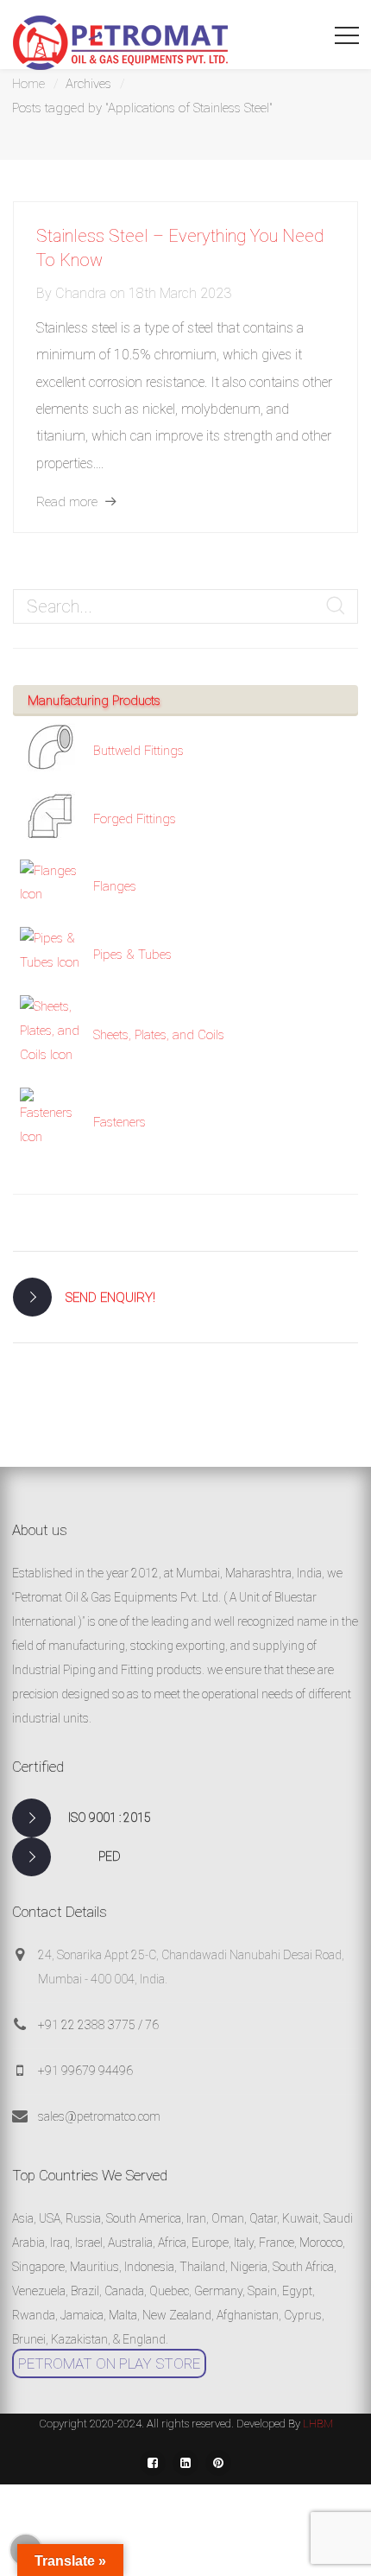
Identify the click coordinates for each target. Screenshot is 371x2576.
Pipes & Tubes (132, 955)
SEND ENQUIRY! (110, 1298)
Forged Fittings (135, 819)
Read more (67, 502)
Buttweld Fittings (138, 751)
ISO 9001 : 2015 (110, 1818)
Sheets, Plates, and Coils (159, 1035)
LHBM (318, 2424)
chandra (81, 293)
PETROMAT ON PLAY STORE (109, 2363)
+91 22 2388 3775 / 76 (98, 2025)
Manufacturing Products (94, 701)
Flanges (115, 886)
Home (28, 84)
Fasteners (119, 1122)
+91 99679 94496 (85, 2071)
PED (110, 1856)
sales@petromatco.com (99, 2116)
